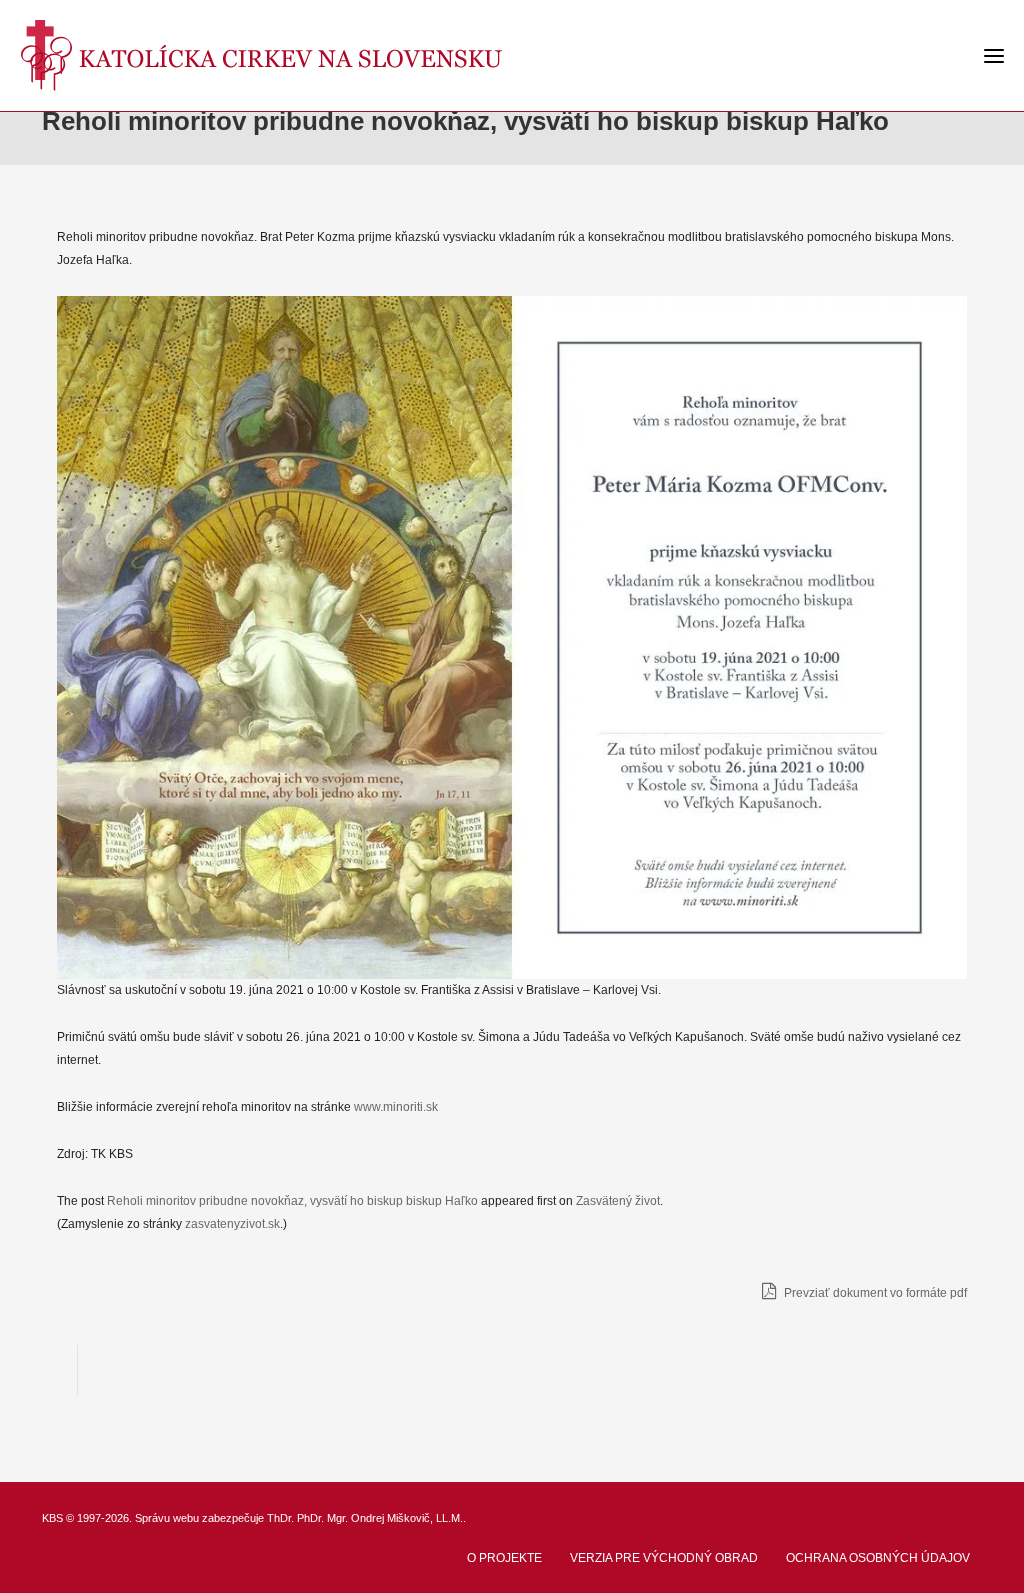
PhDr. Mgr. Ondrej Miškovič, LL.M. (380, 1518)
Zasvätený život (618, 1201)
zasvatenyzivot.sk (232, 1224)
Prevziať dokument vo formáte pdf (874, 1293)
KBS (52, 1518)
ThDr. (280, 1518)
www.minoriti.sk (396, 1107)
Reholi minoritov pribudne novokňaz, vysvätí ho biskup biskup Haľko (292, 1201)
